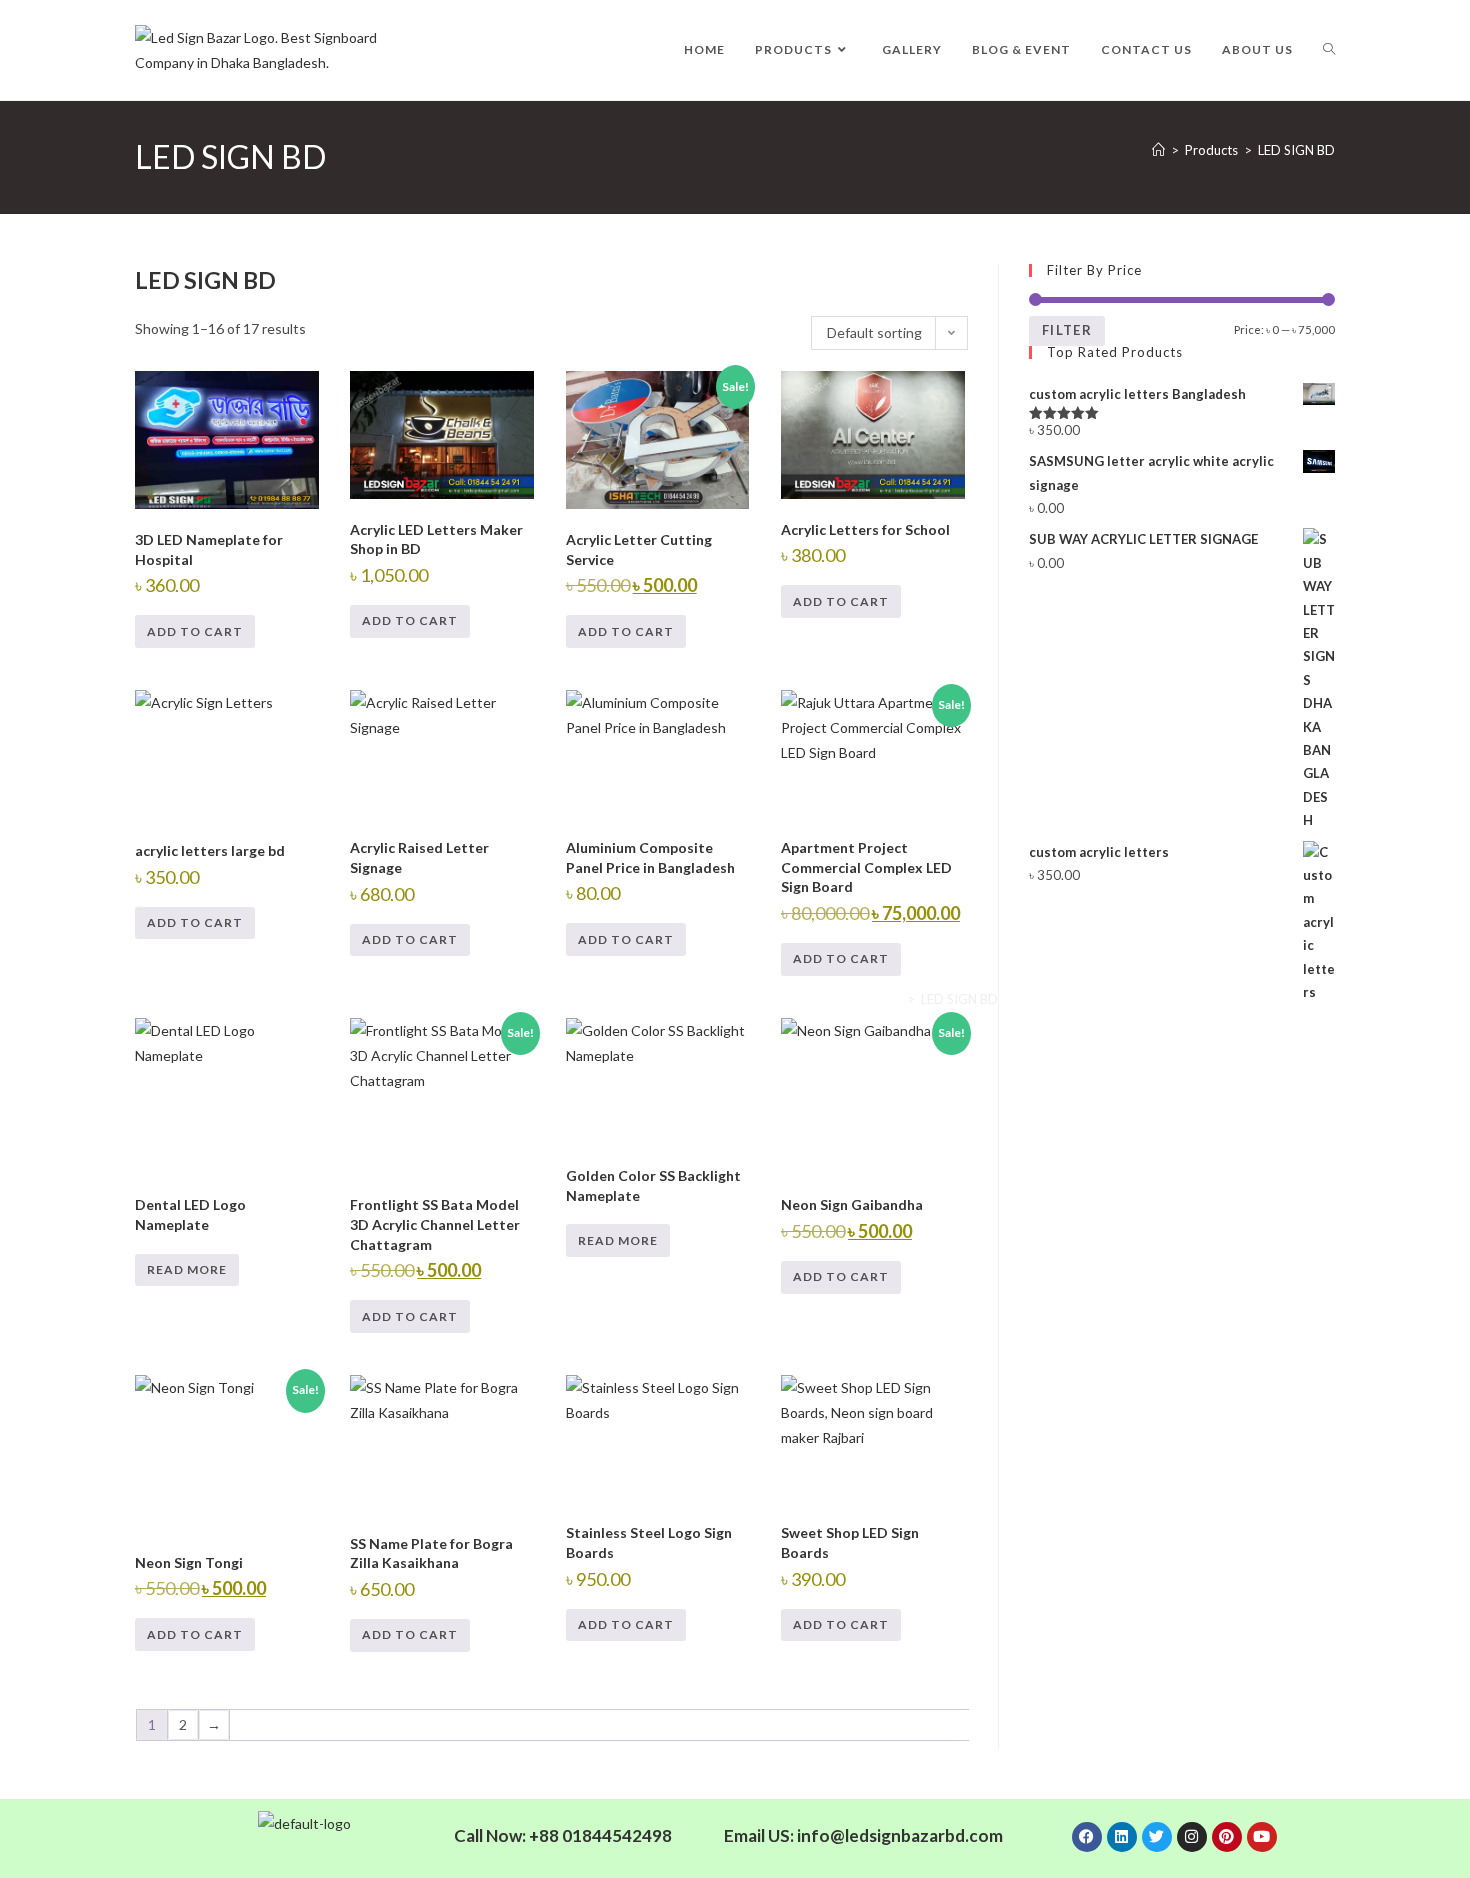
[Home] (1158, 150)
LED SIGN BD (1296, 150)
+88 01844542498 (600, 1835)
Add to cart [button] (195, 631)
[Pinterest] (1227, 1837)
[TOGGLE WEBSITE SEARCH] (1329, 50)
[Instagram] (1192, 1837)
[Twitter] (1157, 1837)
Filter (1067, 330)
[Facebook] (1087, 1837)
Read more (187, 1269)
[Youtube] (1262, 1837)
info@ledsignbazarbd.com (900, 1835)
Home (883, 999)
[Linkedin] (1122, 1837)
